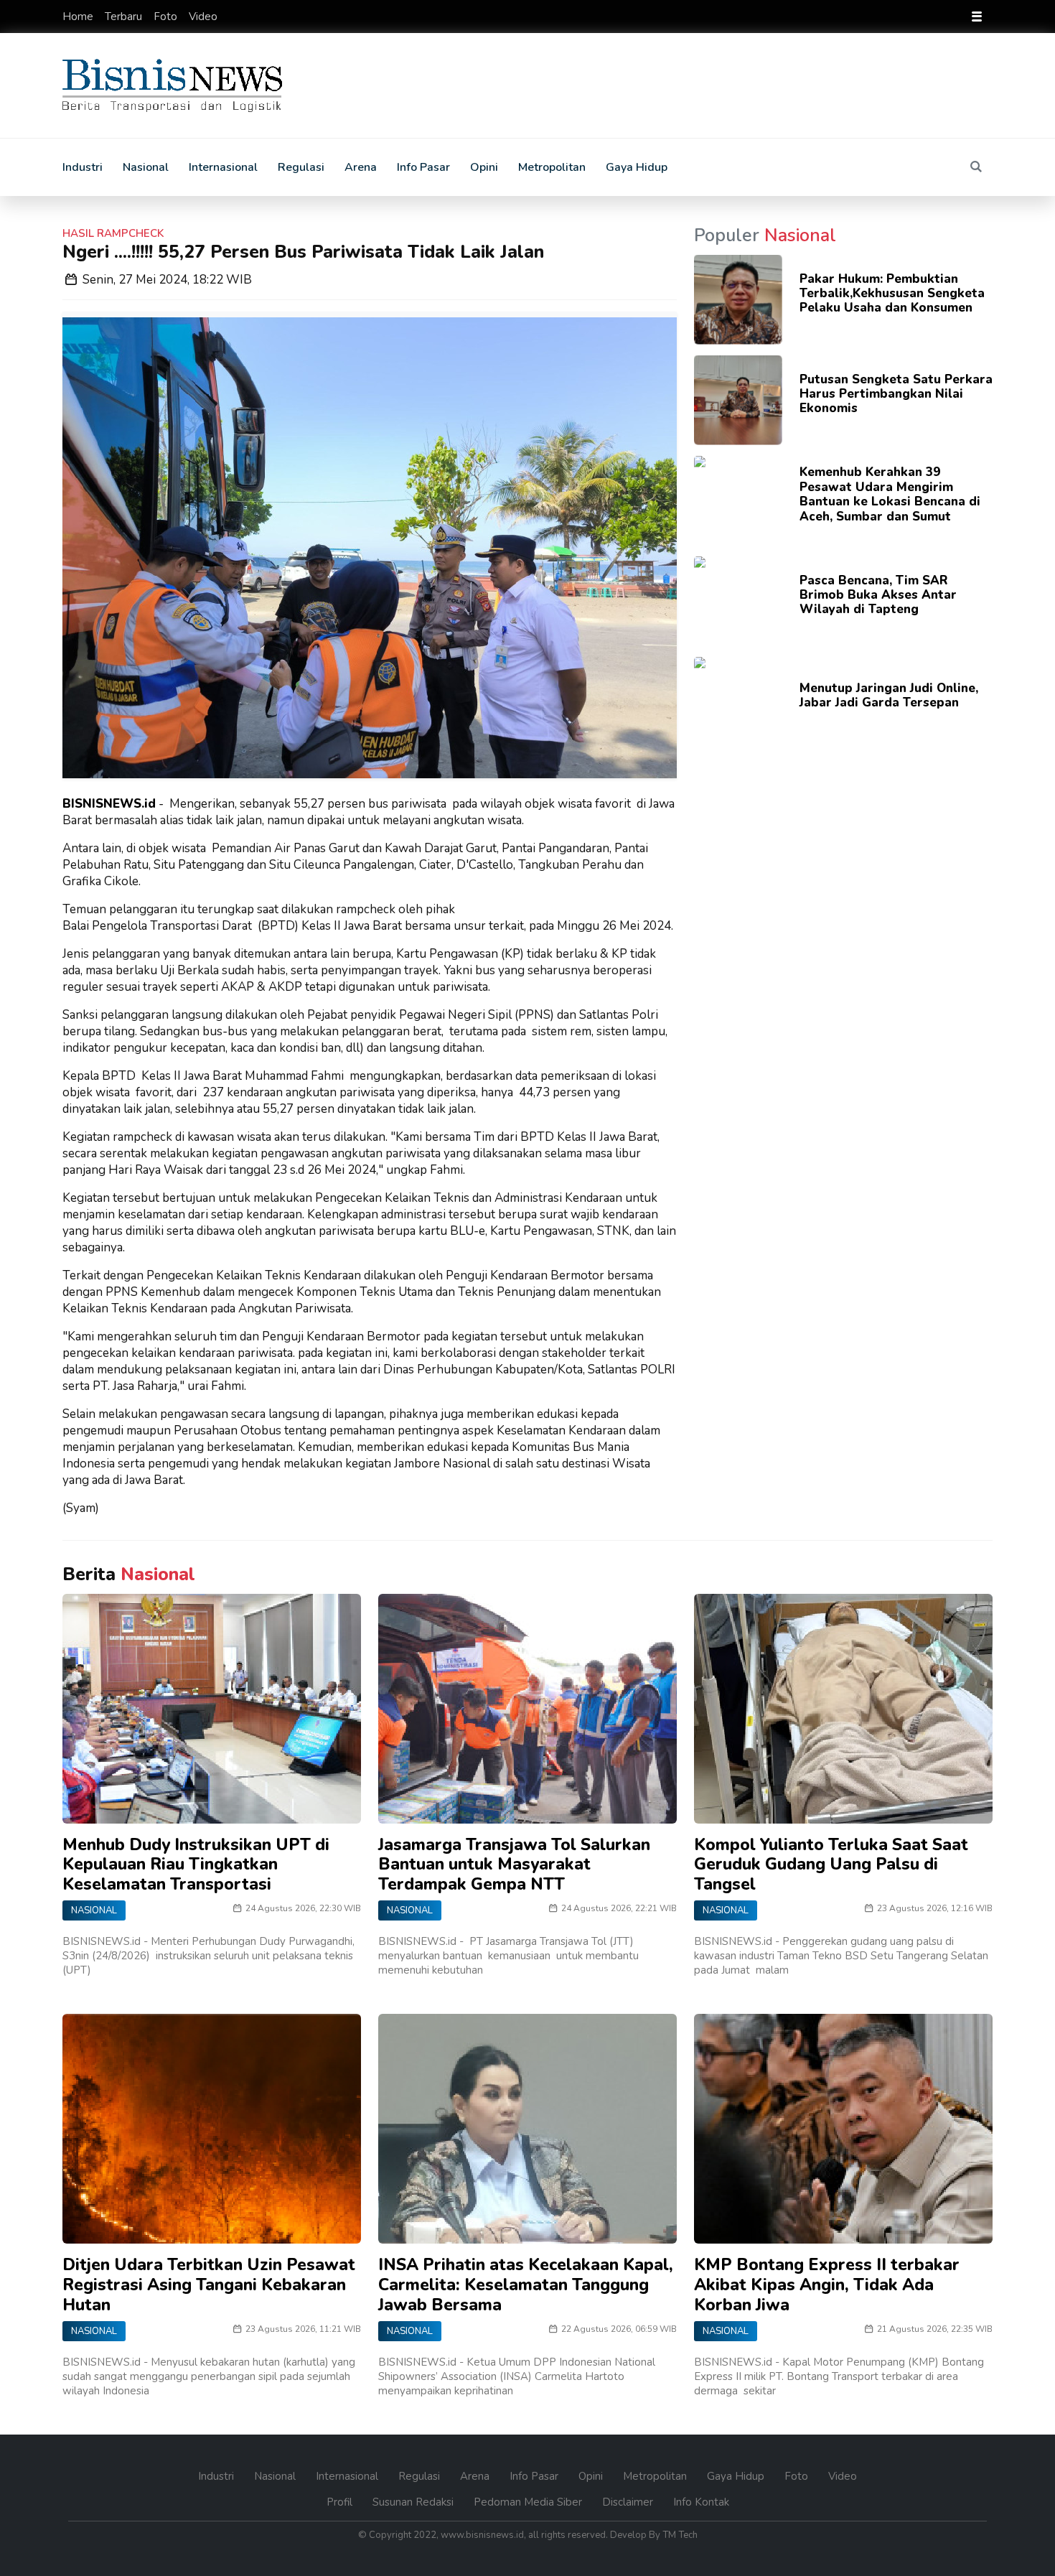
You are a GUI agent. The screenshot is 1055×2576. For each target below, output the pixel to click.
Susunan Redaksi (414, 2502)
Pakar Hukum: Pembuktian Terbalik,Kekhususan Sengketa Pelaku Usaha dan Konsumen (892, 294)
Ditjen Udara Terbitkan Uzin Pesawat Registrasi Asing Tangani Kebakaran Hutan (209, 2285)
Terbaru (125, 17)
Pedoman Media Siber (529, 2502)
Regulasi (301, 167)
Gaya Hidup (637, 167)
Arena (361, 167)
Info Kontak (701, 2502)
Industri (83, 167)
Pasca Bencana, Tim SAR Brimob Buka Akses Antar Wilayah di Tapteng (878, 595)
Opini (484, 167)
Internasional (223, 167)
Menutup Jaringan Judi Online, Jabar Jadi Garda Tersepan (889, 695)
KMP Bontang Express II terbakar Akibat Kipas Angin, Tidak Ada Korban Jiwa (827, 2285)
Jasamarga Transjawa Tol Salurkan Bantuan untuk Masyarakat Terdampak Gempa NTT (514, 1865)
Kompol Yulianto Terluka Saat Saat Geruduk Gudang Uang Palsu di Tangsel (831, 1865)
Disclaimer (629, 2502)
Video (203, 17)
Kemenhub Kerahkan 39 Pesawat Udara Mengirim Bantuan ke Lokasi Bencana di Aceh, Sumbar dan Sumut (890, 494)
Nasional (146, 167)
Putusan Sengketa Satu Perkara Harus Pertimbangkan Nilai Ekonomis (896, 394)
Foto (167, 17)
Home (79, 17)
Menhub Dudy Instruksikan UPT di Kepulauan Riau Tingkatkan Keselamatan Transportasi (196, 1865)
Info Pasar (423, 167)
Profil (341, 2502)
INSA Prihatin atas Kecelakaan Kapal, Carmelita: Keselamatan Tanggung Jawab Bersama (526, 2285)
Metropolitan (552, 167)
